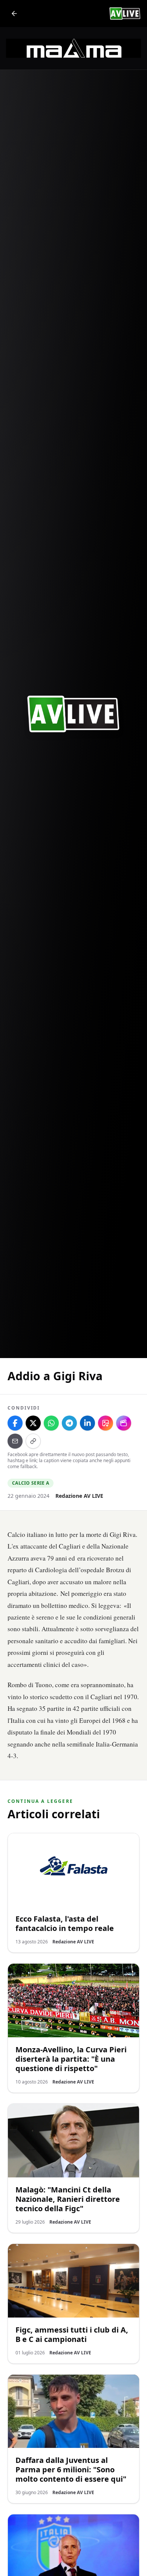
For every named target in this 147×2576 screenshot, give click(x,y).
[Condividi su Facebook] (15, 1423)
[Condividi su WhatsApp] (51, 1423)
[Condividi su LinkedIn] (87, 1423)
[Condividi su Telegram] (69, 1423)
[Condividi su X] (33, 1423)
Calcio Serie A (31, 1483)
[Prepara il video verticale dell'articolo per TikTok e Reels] (124, 1423)
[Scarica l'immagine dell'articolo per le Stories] (106, 1423)
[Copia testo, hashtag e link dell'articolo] (33, 1441)
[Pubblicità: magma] (73, 48)
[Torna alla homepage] (14, 14)
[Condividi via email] (15, 1441)
